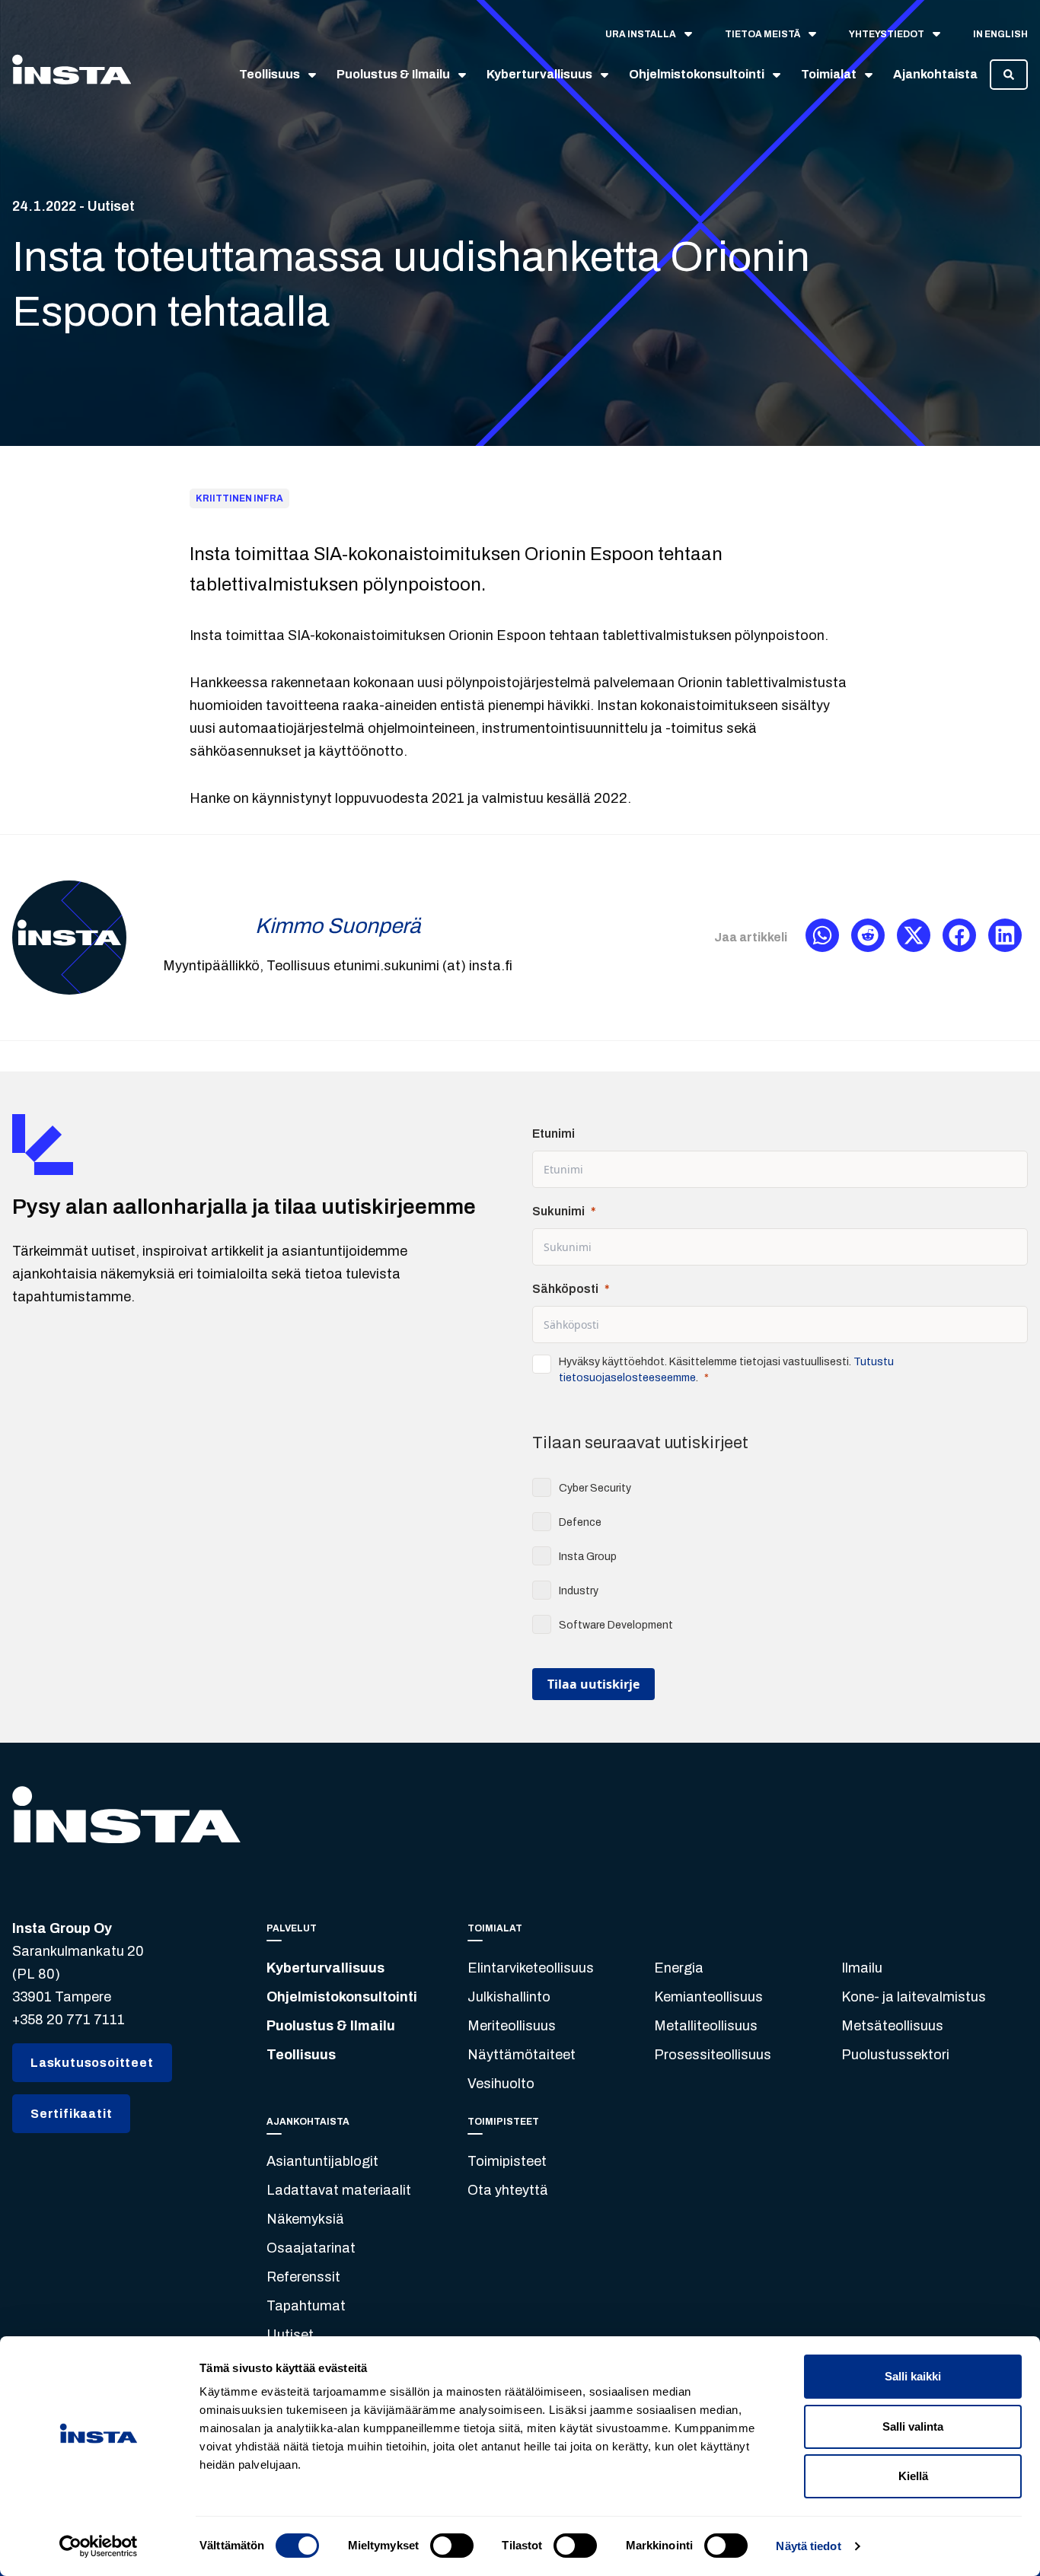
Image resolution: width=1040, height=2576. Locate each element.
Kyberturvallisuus (325, 1968)
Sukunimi (558, 1211)
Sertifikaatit (71, 2114)
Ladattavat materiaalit (339, 2190)
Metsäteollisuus (892, 2026)
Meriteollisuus (512, 2026)
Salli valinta (913, 2426)
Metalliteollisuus (706, 2026)
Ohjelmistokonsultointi (342, 1997)
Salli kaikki (913, 2376)
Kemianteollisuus (708, 1997)
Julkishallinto (509, 1997)
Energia (679, 1968)
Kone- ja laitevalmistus (914, 1997)
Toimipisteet (507, 2161)
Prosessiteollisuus (713, 2055)
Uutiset (290, 2335)
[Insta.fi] (72, 75)
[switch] (452, 2546)
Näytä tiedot (808, 2546)
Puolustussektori (895, 2055)
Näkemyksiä (305, 2219)
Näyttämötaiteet (522, 2055)
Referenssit (303, 2277)
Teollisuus (301, 2055)
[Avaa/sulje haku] (1009, 75)
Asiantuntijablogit (322, 2161)
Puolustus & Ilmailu (331, 2026)
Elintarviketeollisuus (531, 1968)
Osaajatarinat (311, 2248)
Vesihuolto (501, 2084)
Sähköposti (565, 1289)
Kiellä (913, 2476)
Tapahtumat (306, 2306)
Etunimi (553, 1134)
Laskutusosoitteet (92, 2063)
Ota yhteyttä (508, 2190)
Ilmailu (862, 1968)
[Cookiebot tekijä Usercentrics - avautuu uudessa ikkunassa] (99, 2546)
